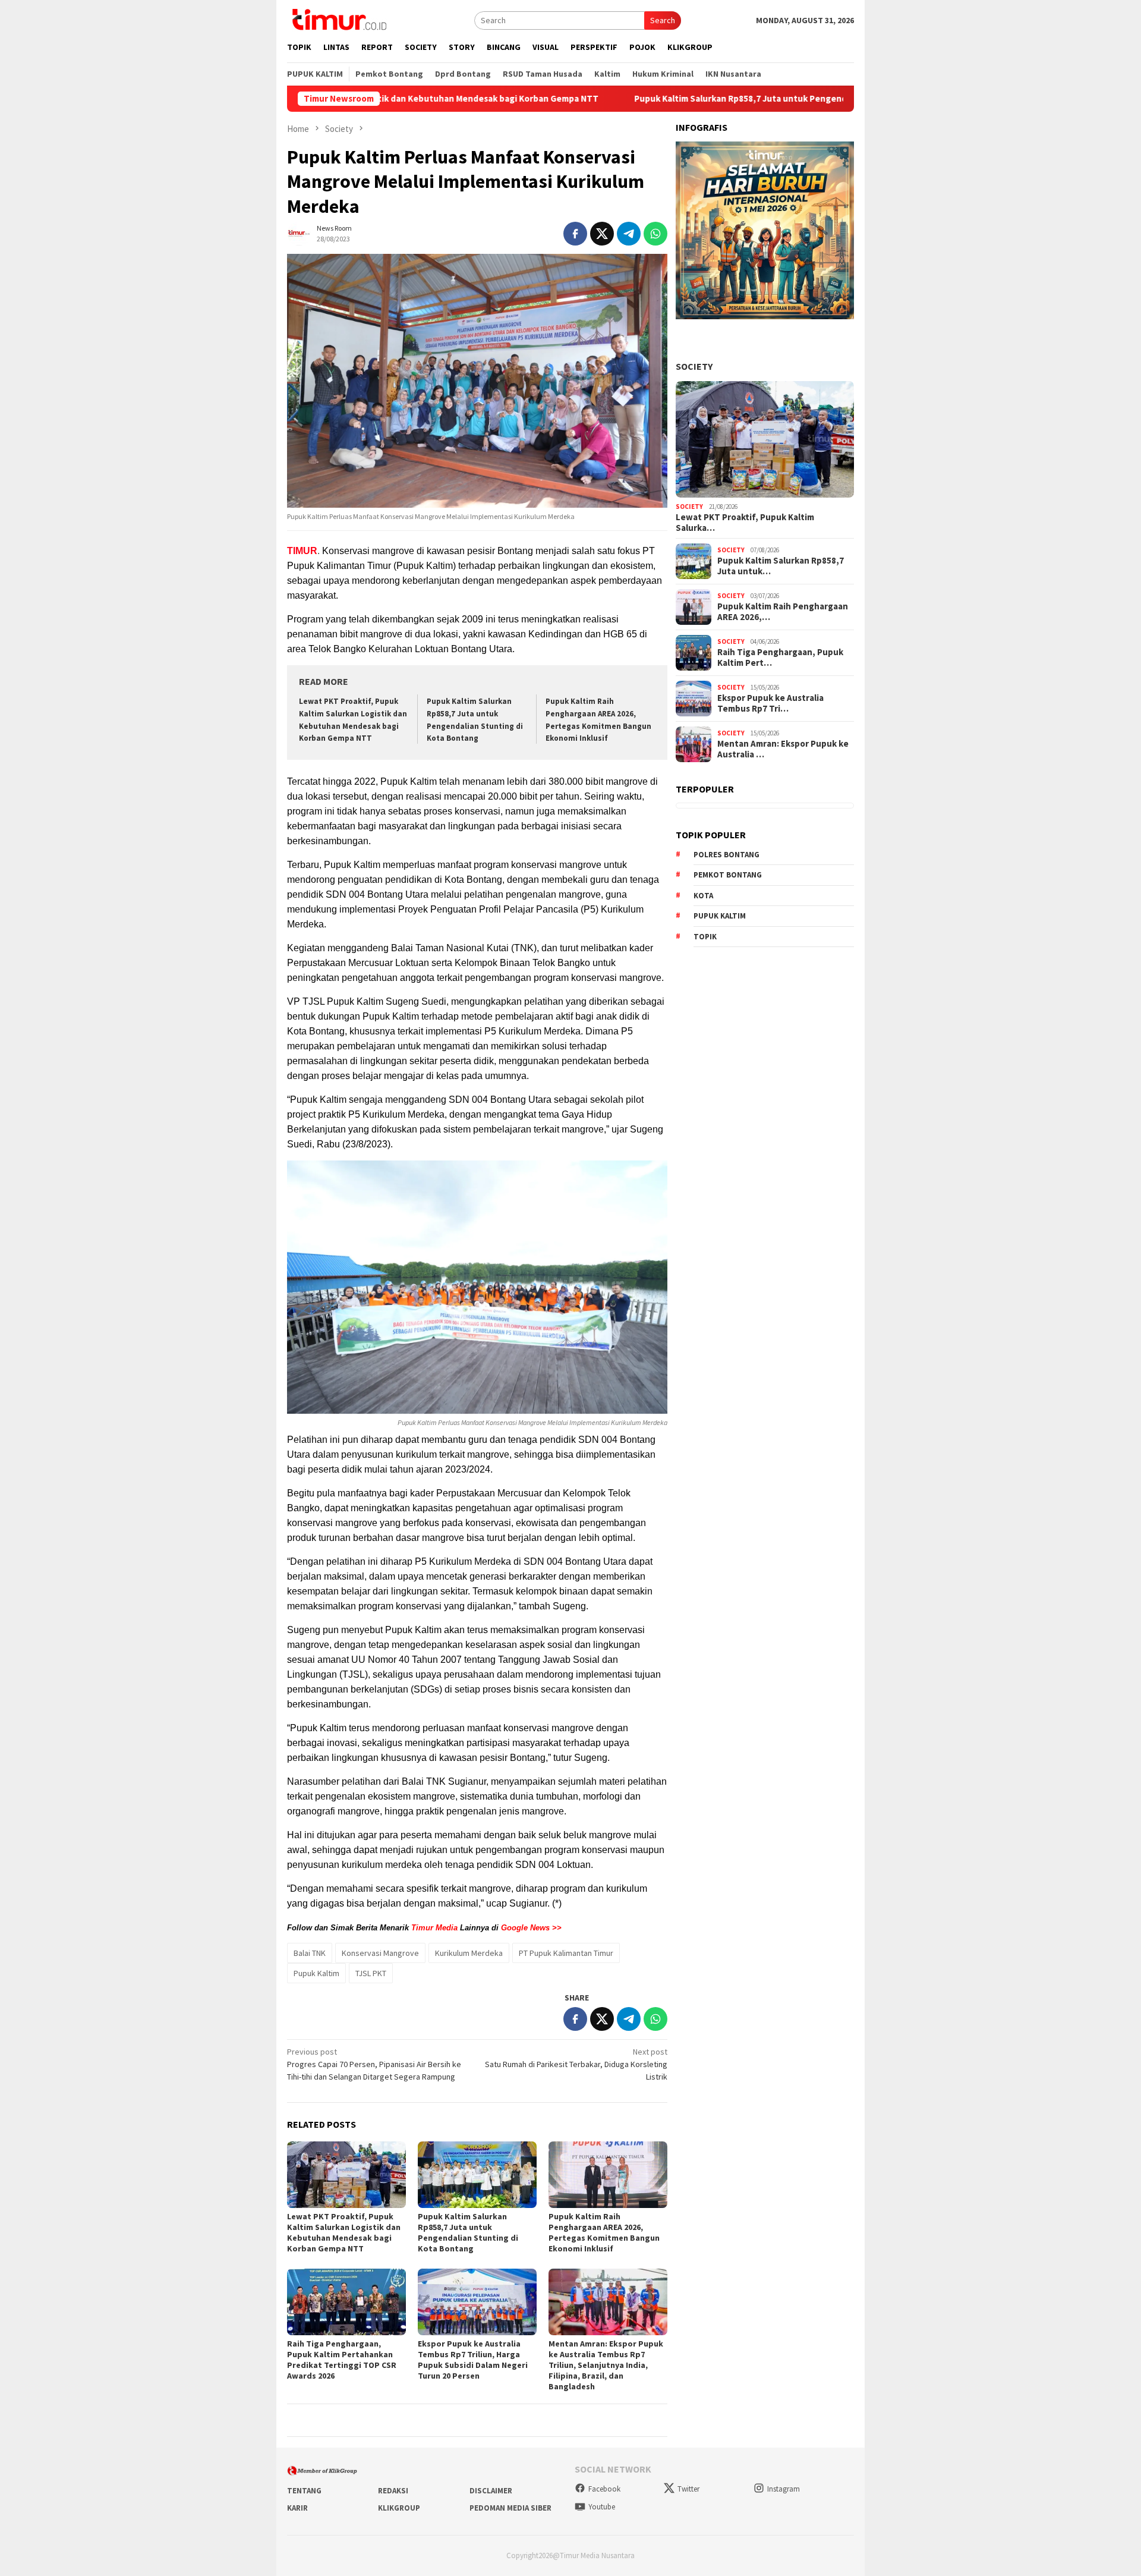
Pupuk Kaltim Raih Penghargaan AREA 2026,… (783, 612)
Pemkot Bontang (728, 875)
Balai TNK (310, 1953)
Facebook (604, 2489)
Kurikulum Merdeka (469, 1953)
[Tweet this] (602, 234)
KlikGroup (399, 2508)
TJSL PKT (371, 1973)
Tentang (304, 2491)
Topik (705, 937)
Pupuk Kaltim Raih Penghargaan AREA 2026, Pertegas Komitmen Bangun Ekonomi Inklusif (604, 2232)
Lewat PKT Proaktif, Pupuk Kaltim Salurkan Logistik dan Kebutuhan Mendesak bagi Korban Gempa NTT (344, 2232)
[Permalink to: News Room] (299, 233)
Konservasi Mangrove (380, 1953)
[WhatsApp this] (655, 234)
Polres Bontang (726, 855)
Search (663, 20)
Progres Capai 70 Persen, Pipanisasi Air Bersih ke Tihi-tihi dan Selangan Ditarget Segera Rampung (374, 2064)
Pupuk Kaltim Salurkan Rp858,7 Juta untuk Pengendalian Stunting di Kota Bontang (690, 99)
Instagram (784, 2489)
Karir (297, 2508)
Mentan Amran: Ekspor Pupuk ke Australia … (783, 749)
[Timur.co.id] (338, 19)
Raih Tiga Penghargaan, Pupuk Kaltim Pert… (780, 658)
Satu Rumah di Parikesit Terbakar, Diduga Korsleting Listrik (576, 2064)
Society (694, 366)
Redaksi (393, 2491)
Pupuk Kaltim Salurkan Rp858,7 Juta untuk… (781, 566)
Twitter (688, 2489)
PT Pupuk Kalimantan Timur (566, 1953)
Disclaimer (491, 2491)
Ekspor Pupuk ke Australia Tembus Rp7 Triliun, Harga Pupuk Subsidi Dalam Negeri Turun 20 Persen (473, 2360)
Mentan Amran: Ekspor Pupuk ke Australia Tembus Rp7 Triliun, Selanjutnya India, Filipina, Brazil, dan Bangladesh (606, 2365)
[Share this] (575, 234)
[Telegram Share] (629, 234)
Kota (703, 896)
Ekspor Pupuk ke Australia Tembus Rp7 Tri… (770, 703)
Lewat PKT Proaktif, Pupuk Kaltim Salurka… (745, 523)
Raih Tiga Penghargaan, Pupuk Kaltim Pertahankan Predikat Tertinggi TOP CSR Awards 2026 (342, 2360)
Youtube (602, 2507)
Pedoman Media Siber (510, 2508)
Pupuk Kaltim (316, 1973)
